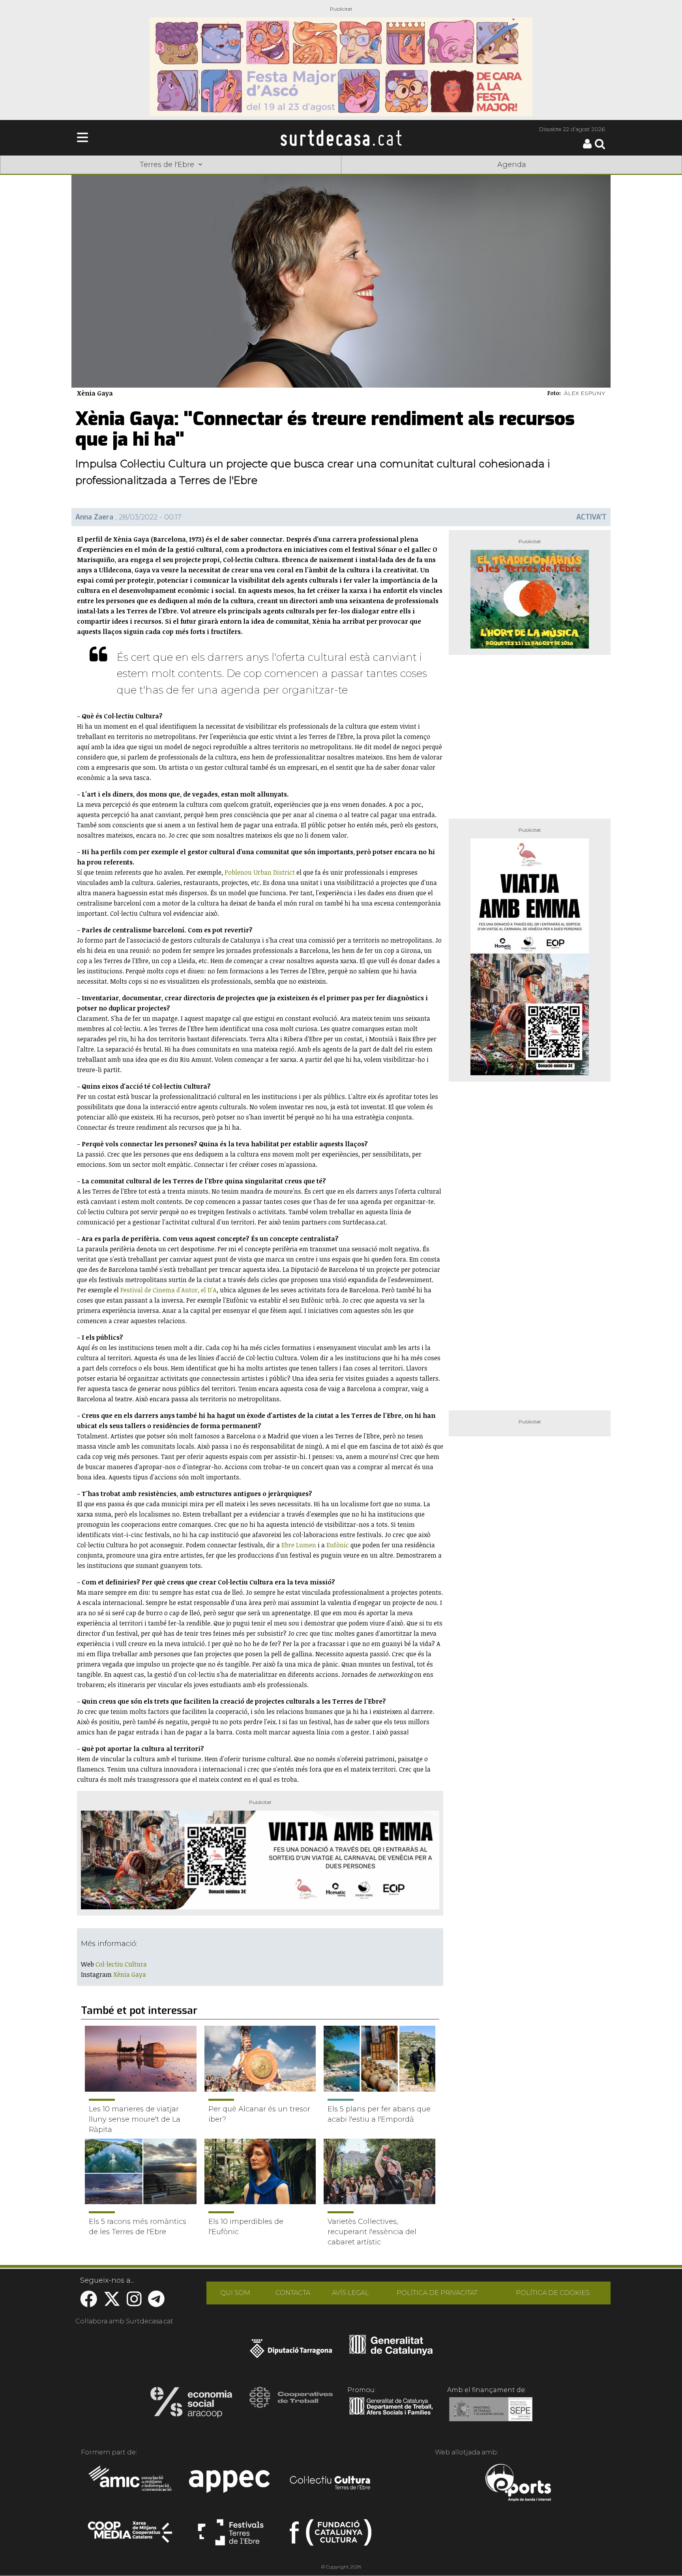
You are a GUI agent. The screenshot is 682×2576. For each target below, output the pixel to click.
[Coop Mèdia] (131, 2536)
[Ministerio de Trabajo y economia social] (491, 2415)
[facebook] (89, 2303)
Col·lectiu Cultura (121, 1964)
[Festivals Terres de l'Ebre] (231, 2536)
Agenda (512, 165)
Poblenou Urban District (260, 872)
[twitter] (112, 2303)
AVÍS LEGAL (350, 2293)
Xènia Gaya (130, 1974)
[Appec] (231, 2484)
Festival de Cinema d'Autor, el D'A (169, 1290)
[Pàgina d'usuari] (587, 147)
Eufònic (338, 1545)
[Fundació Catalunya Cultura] (331, 2536)
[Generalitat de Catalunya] (391, 2353)
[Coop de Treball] (291, 2405)
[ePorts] (518, 2484)
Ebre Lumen (299, 1545)
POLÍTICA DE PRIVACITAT (437, 2293)
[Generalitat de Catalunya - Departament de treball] (391, 2415)
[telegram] (156, 2303)
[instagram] (134, 2303)
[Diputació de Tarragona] (291, 2353)
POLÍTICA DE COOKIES (553, 2293)
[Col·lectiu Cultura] (331, 2484)
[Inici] (341, 138)
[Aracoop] (191, 2405)
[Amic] (131, 2484)
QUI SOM (235, 2293)
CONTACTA (293, 2293)
